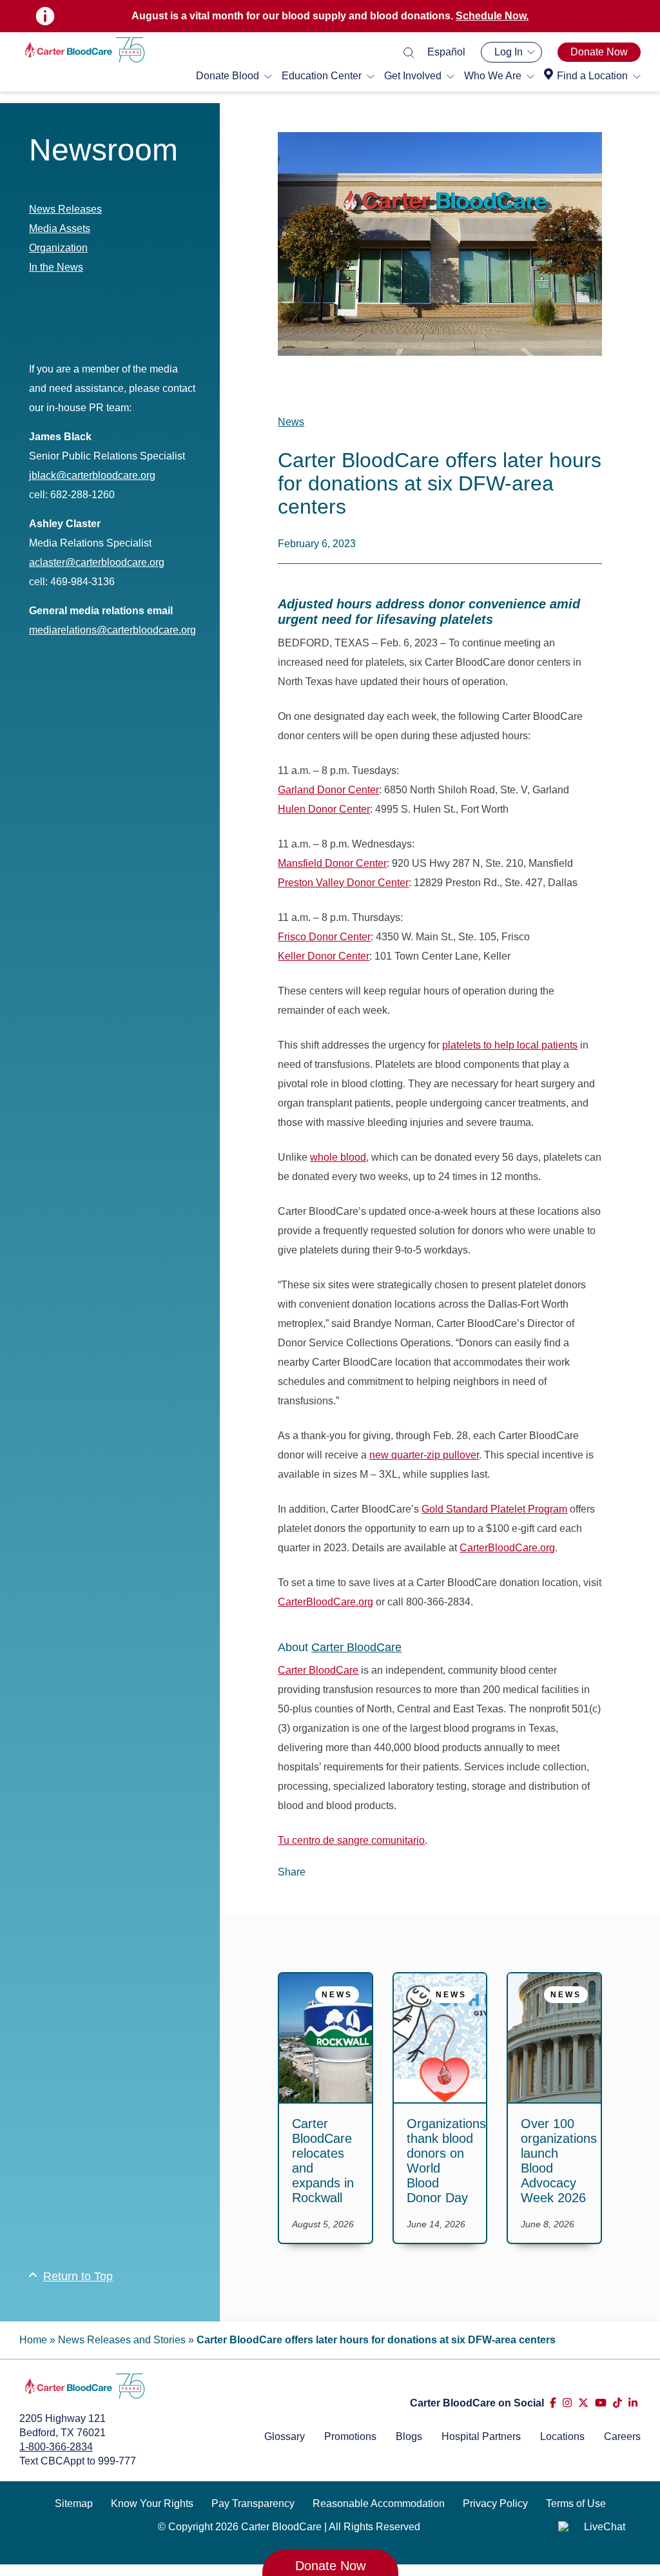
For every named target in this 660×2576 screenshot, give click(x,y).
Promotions (350, 2436)
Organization (58, 248)
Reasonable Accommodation (379, 2503)
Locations (562, 2436)
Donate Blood (228, 76)
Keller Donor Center (324, 956)
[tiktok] (617, 2403)
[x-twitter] (583, 2403)
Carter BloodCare (356, 1647)
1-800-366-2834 (56, 2447)
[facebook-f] (553, 2403)
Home (33, 2340)
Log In (509, 52)
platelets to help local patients (510, 1045)
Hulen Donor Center (324, 809)
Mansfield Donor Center (332, 863)
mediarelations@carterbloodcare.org (112, 630)
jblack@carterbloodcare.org (92, 475)
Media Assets (60, 228)
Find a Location (592, 76)
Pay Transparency (253, 2503)
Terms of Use (576, 2503)
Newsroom (103, 150)
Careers (622, 2436)
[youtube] (601, 2403)
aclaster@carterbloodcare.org (97, 562)
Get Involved (413, 76)
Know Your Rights (152, 2503)
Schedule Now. (492, 16)
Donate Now (599, 52)
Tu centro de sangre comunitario (351, 1840)
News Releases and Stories (122, 2340)
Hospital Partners (481, 2436)
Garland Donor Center (328, 790)
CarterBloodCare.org (507, 1548)
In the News (56, 267)
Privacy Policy (495, 2503)
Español (446, 52)
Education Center (322, 76)
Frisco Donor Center (324, 937)
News (291, 422)
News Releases (65, 209)
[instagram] (567, 2403)
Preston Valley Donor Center (343, 883)
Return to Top (78, 2276)
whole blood (338, 1157)
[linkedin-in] (633, 2403)
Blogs (409, 2436)
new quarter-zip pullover (424, 1455)
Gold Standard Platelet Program (494, 1509)
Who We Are (493, 76)
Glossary (285, 2436)
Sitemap (74, 2503)
